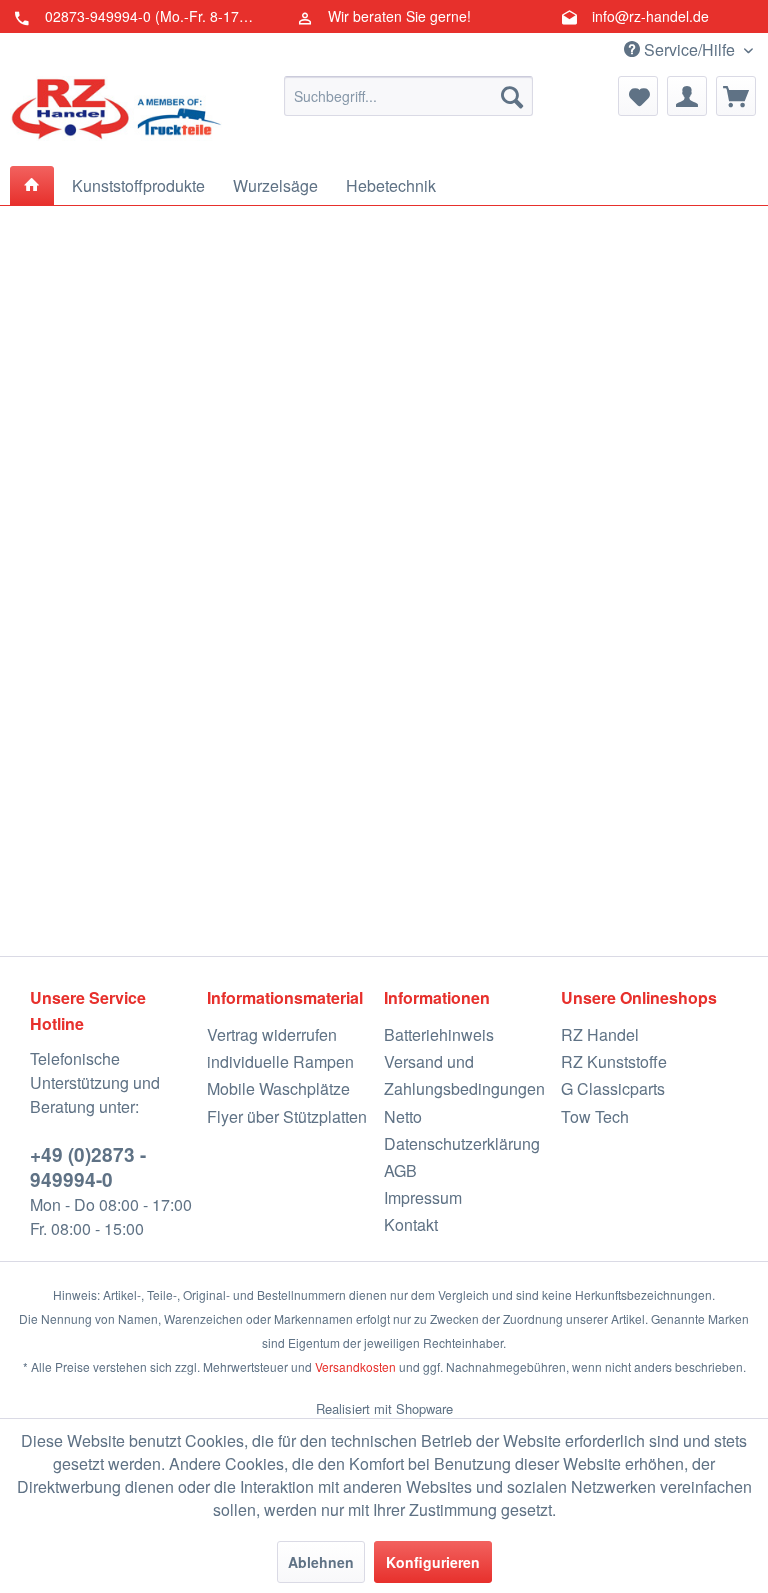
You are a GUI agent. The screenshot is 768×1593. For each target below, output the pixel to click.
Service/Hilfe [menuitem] (689, 49)
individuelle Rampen (280, 1061)
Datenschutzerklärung (462, 1143)
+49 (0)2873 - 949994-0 (88, 1167)
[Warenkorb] (736, 96)
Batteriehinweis (439, 1034)
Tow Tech (595, 1116)
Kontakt (411, 1224)
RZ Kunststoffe (614, 1061)
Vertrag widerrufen (272, 1034)
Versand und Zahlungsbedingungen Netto (464, 1088)
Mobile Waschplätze (278, 1088)
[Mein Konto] (687, 96)
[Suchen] (512, 96)
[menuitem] (409, 96)
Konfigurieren (433, 1562)
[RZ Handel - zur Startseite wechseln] (116, 116)
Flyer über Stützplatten (287, 1116)
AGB (400, 1170)
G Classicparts (613, 1088)
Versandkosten (355, 1366)
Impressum (423, 1197)
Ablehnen (321, 1562)
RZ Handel (600, 1034)
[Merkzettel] (638, 96)
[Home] (32, 185)
